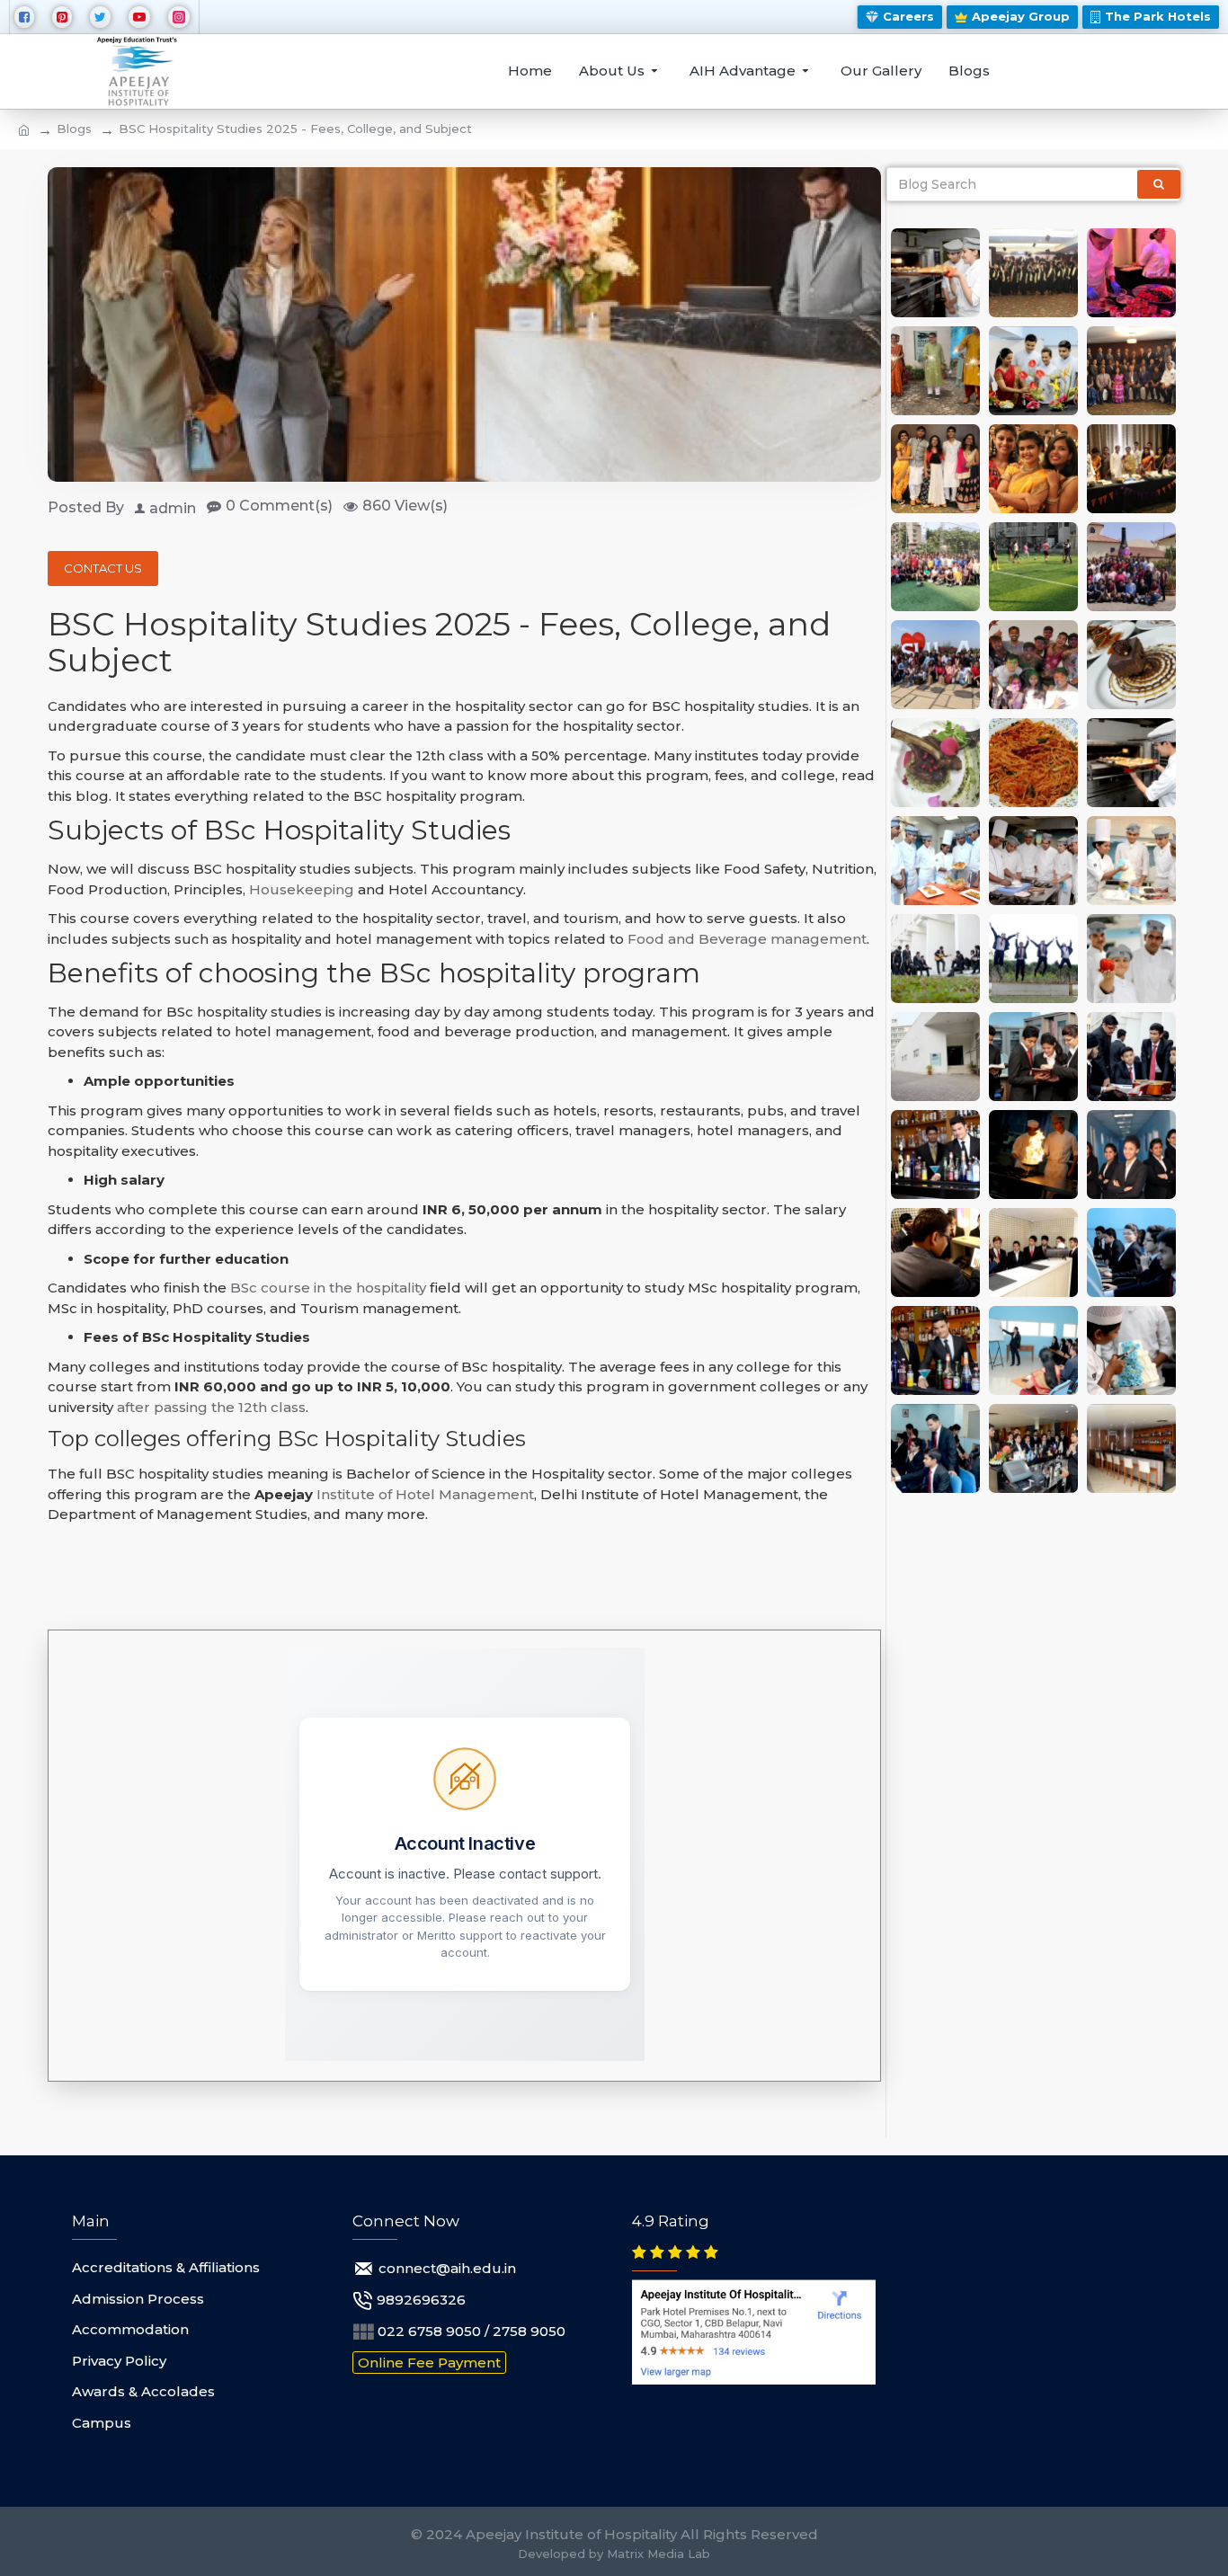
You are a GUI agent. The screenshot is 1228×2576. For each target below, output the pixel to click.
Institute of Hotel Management (425, 1494)
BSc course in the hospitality (328, 1288)
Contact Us (103, 568)
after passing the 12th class (211, 1407)
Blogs (74, 129)
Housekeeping (302, 889)
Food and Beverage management (747, 939)
